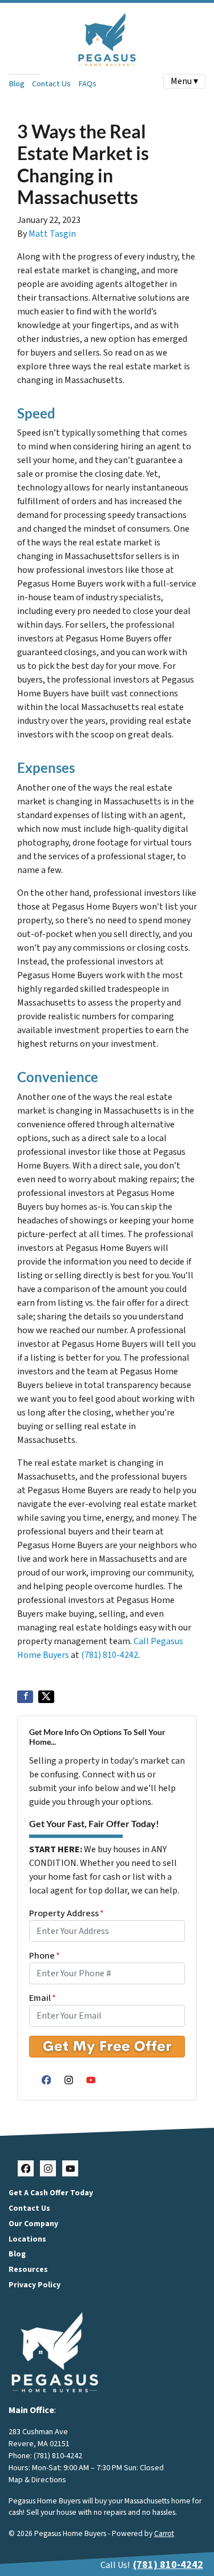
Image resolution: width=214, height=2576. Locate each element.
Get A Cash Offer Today (51, 2193)
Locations (27, 2239)
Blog (17, 84)
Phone (45, 1956)
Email (43, 1998)
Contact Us (51, 84)
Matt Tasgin (52, 234)
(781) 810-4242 (110, 1655)
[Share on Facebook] (25, 1697)
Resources (28, 2269)
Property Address (66, 1913)
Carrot (164, 2533)
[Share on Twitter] (46, 1697)
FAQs (87, 84)
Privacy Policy (35, 2285)
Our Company (33, 2224)
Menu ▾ (184, 81)
